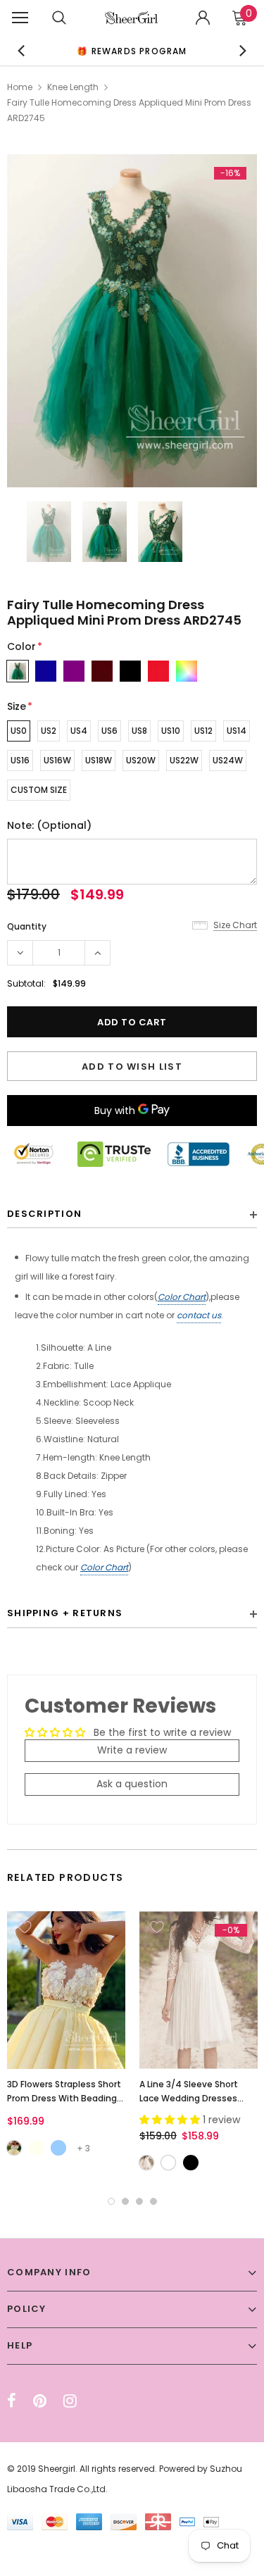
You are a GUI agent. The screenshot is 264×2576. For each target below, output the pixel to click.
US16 (20, 760)
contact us (199, 1315)
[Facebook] (12, 2401)
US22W (184, 760)
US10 (171, 731)
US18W (99, 760)
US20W (141, 760)
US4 (79, 731)
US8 (139, 731)
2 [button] (125, 2201)
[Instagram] (70, 2401)
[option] (132, 50)
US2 (49, 731)
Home (20, 87)
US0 (19, 731)
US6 (109, 731)
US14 (237, 731)
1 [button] (111, 2201)
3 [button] (139, 2201)
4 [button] (153, 2201)
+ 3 (83, 2148)
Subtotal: (26, 983)
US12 (203, 731)
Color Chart (182, 1297)
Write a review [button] (132, 1750)
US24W (228, 760)
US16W (57, 760)
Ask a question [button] (132, 1784)
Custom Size (39, 790)
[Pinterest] (40, 2401)
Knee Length (73, 87)
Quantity (27, 926)
